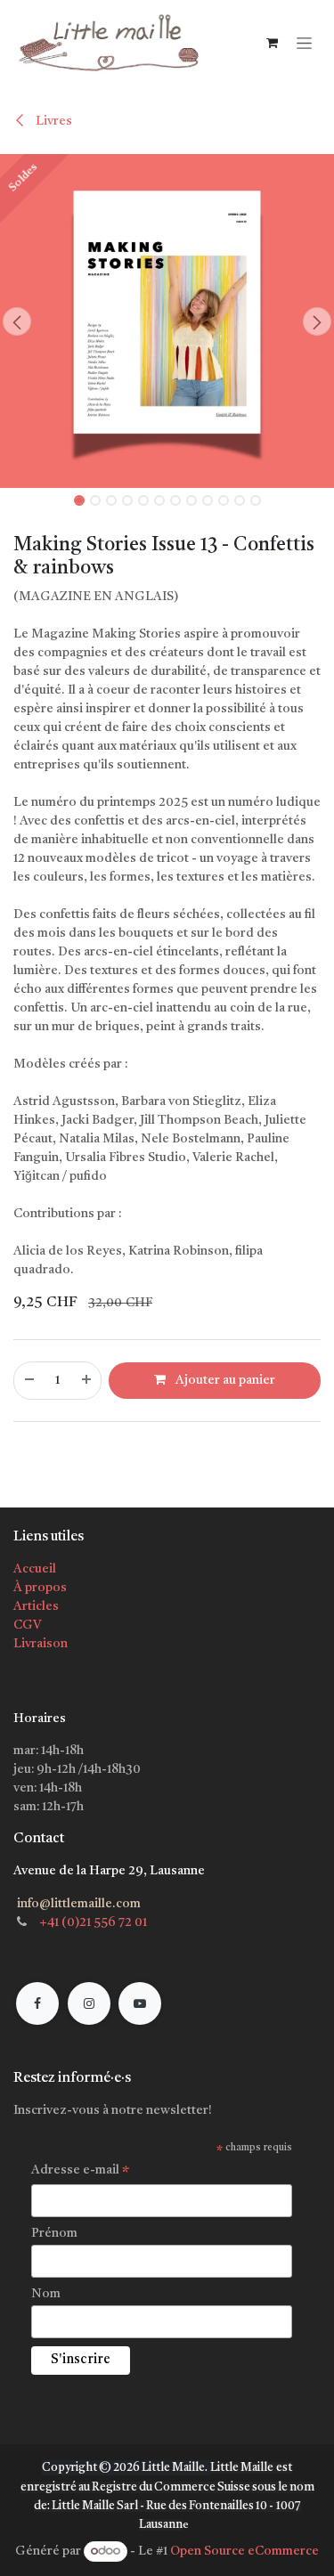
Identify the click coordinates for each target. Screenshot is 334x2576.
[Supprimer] (29, 1381)
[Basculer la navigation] (304, 42)
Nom (46, 2294)
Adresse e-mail (81, 2173)
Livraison (41, 1644)
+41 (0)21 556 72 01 (93, 1922)
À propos (40, 1588)
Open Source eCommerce (244, 2551)
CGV (27, 1625)
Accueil (35, 1569)
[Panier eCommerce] (272, 43)
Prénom (54, 2233)
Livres (53, 121)
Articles (36, 1606)
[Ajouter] (87, 1381)
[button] (17, 321)
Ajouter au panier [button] (224, 1380)
